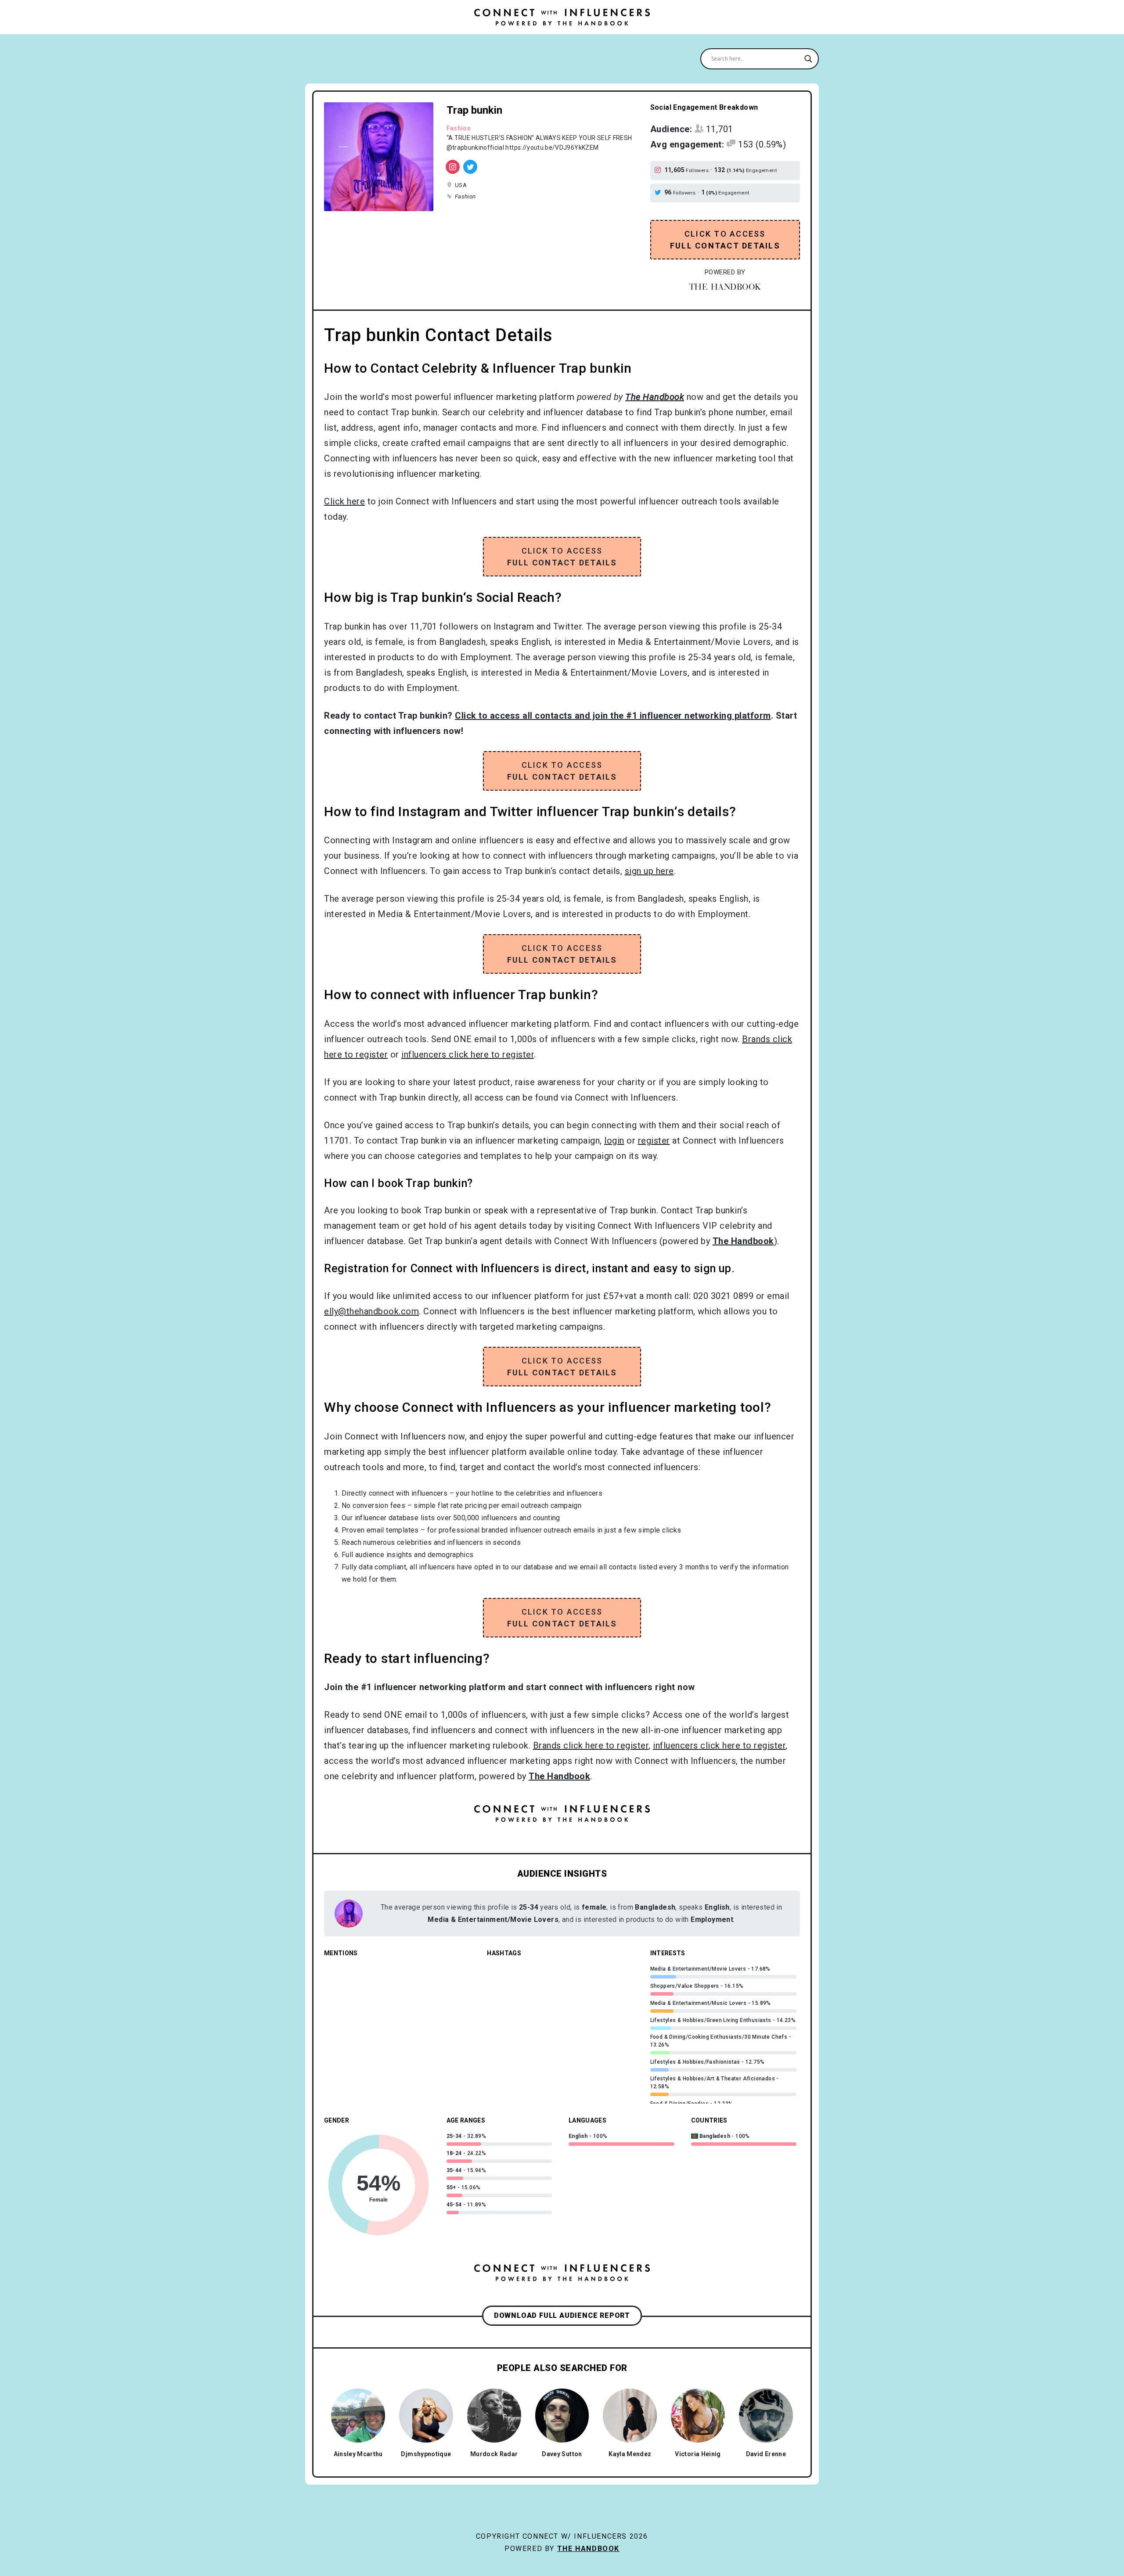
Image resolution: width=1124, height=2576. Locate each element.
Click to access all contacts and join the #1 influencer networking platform (613, 716)
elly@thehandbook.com (371, 1311)
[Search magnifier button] (808, 59)
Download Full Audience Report (562, 2315)
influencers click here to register (468, 1054)
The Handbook (588, 2549)
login (614, 1140)
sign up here (649, 871)
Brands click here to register (591, 1745)
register (654, 1140)
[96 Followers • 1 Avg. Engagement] (470, 167)
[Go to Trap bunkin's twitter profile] (659, 193)
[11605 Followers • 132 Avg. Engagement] (453, 167)
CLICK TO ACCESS (725, 240)
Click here (344, 501)
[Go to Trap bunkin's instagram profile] (659, 170)
